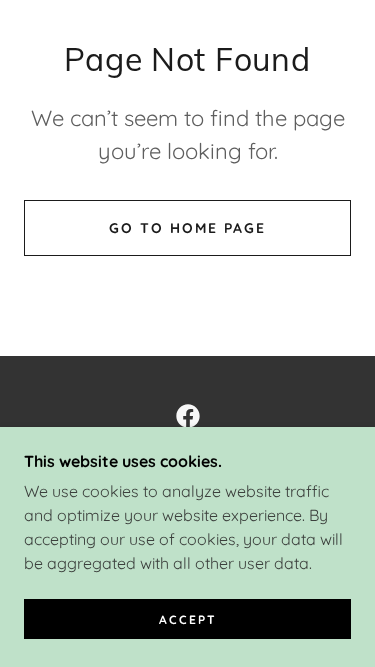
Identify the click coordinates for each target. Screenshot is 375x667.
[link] (188, 416)
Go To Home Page (187, 228)
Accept (188, 619)
